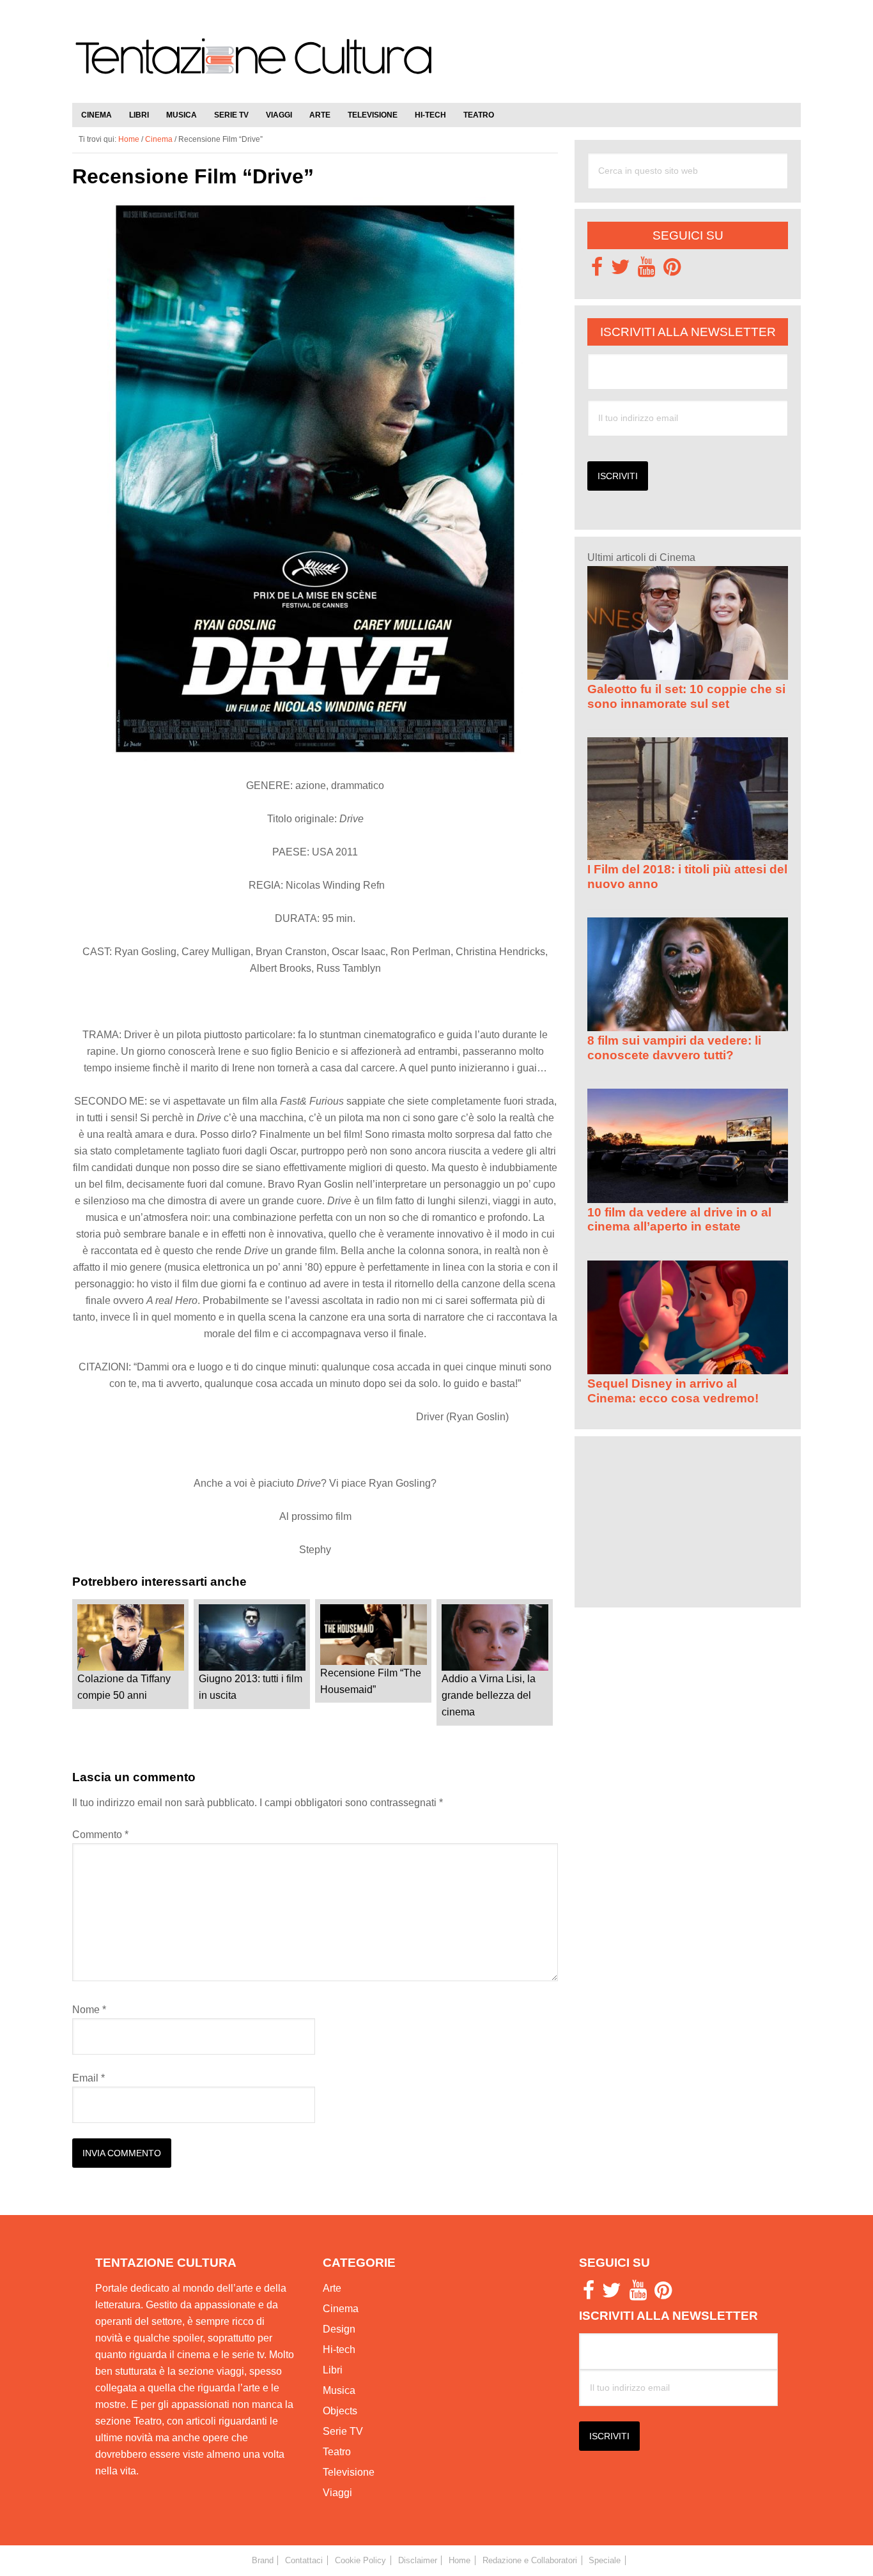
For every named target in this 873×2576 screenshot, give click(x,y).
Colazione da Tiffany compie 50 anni (124, 1687)
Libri (333, 2370)
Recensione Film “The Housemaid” (371, 1681)
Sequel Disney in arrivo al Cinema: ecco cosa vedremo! (673, 1391)
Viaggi (337, 2493)
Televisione (349, 2472)
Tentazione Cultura (254, 65)
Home (460, 2560)
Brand (263, 2560)
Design (339, 2329)
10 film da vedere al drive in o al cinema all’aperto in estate (679, 1219)
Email (89, 2078)
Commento (100, 1835)
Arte (332, 2288)
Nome (89, 2010)
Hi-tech (339, 2350)
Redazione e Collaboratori (530, 2560)
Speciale (605, 2560)
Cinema (341, 2309)
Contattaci (304, 2560)
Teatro (337, 2452)
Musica (339, 2390)
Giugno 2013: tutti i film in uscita (251, 1687)
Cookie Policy (360, 2560)
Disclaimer (418, 2560)
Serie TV (343, 2431)
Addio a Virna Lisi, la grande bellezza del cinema (489, 1695)
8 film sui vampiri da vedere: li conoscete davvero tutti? (674, 1047)
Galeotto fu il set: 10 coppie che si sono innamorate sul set (686, 696)
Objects (340, 2411)
